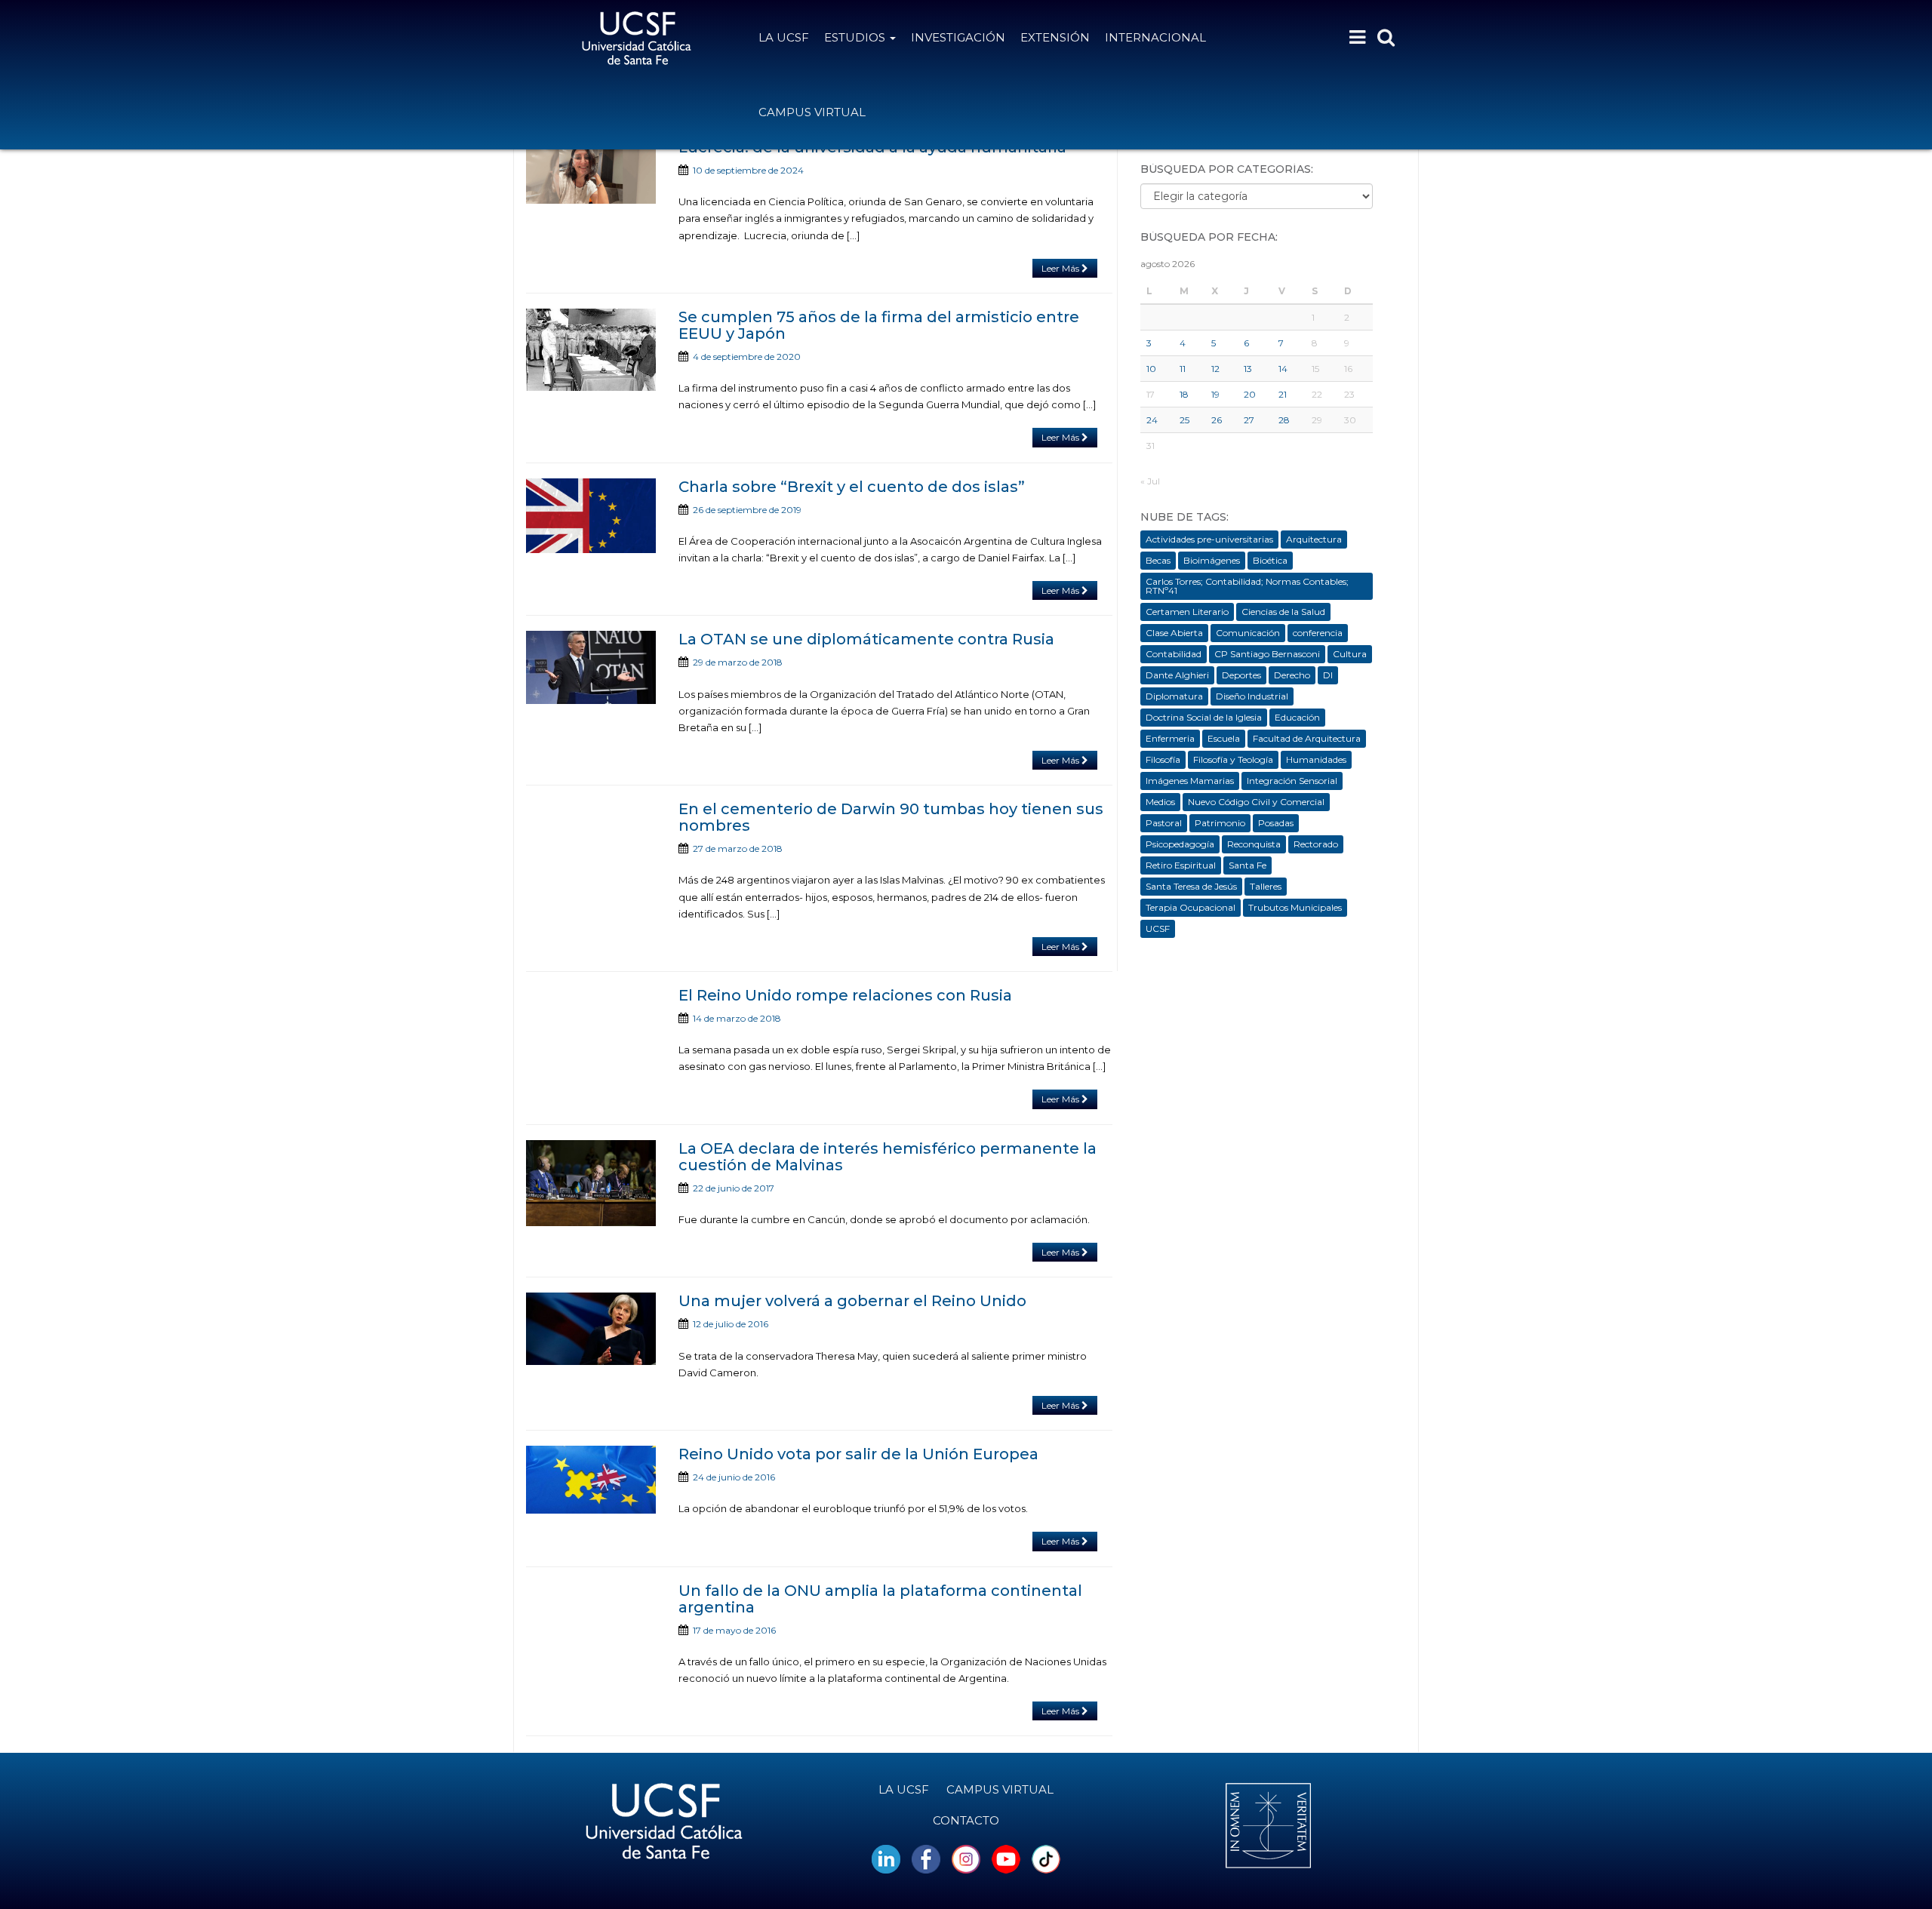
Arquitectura (1314, 539)
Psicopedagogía (1180, 844)
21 (1283, 394)
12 (1215, 369)
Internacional (1155, 37)
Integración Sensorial (1292, 781)
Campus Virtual (812, 112)
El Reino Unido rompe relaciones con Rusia (845, 995)
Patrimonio (1220, 823)
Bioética (1270, 560)
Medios (1160, 802)
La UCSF (784, 37)
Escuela (1224, 738)
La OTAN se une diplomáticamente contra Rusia (866, 639)
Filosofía (1163, 759)
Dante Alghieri (1177, 675)
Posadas (1276, 823)
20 (1250, 394)
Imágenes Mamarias (1190, 781)
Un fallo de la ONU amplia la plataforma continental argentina (880, 1599)
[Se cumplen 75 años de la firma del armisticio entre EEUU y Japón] (591, 350)
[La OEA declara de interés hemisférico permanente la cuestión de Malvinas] (591, 1183)
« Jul (1150, 481)
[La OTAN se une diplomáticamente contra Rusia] (591, 667)
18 (1184, 394)
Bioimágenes (1212, 560)
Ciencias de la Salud (1283, 612)
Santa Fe (1247, 865)
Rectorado (1316, 844)
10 (1151, 369)
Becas (1158, 560)
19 (1215, 394)
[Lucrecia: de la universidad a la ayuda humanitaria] (591, 171)
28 (1284, 420)
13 (1248, 369)
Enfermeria (1170, 738)
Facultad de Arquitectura (1307, 738)
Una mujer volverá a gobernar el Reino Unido (852, 1301)
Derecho (1292, 675)
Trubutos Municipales (1295, 907)
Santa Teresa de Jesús (1191, 886)
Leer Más (1061, 268)
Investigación (958, 37)
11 (1183, 369)
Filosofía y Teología (1233, 759)
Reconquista (1254, 844)
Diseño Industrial (1252, 696)
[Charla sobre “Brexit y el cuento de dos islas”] (591, 516)
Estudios (856, 37)
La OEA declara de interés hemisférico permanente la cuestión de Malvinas (888, 1157)
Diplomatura (1174, 696)
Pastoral (1164, 823)
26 (1217, 420)
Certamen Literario (1187, 612)
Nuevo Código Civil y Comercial (1256, 802)
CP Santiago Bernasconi (1267, 654)
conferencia (1318, 633)
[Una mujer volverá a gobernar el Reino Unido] (591, 1329)
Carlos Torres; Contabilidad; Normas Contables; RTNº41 (1247, 586)
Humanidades (1316, 759)
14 (1283, 369)
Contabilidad (1174, 654)
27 (1249, 420)
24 (1152, 420)
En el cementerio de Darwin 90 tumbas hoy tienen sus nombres (891, 817)
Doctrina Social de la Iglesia (1204, 717)
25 (1184, 420)
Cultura (1350, 654)
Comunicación (1248, 633)
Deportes (1241, 675)
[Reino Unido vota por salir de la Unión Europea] (591, 1480)
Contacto (966, 1820)
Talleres (1266, 886)
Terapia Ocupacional (1191, 907)
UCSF (1158, 928)
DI (1328, 675)
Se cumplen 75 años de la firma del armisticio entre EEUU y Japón (879, 325)
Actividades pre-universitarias (1209, 539)
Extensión (1055, 37)
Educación (1297, 717)
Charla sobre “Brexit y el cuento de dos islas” (852, 487)
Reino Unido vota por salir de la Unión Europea (858, 1454)
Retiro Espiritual (1181, 865)
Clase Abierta (1174, 633)
